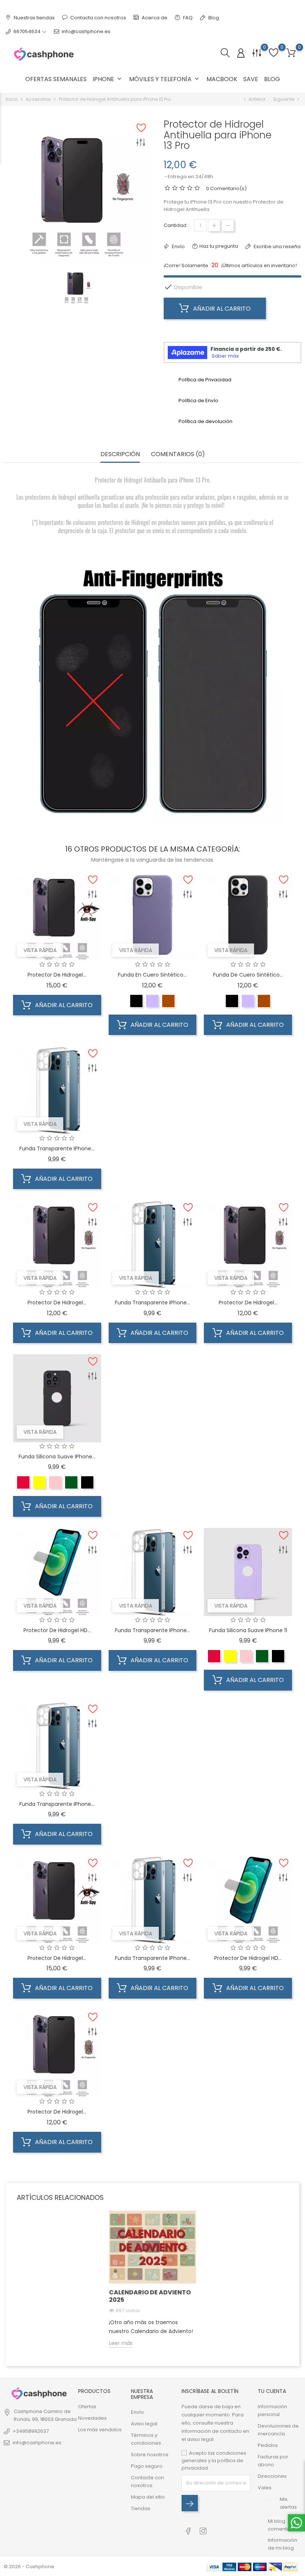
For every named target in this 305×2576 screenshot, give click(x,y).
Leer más (121, 2343)
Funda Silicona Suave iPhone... (57, 1457)
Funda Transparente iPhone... (57, 1148)
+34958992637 (31, 2431)
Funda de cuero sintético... (248, 975)
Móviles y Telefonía (165, 79)
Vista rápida (40, 950)
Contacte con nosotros (147, 2482)
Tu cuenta (272, 2391)
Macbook (222, 79)
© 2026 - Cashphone (29, 2567)
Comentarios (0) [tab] (178, 454)
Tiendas (141, 2508)
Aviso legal (144, 2424)
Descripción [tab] (120, 454)
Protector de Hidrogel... (57, 975)
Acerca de (154, 18)
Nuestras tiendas (34, 18)
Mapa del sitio (148, 2497)
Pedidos (268, 2445)
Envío (137, 2412)
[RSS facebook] (188, 2527)
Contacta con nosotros (98, 18)
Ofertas (87, 2407)
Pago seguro (147, 2466)
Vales (265, 2488)
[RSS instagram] (203, 2527)
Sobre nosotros (150, 2455)
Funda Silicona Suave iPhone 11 (248, 1630)
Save (251, 79)
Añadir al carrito (221, 309)
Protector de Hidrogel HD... (57, 1630)
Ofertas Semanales (56, 79)
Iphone (108, 79)
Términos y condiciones (146, 2439)
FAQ (187, 18)
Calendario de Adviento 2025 (150, 2296)
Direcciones (272, 2476)
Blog (213, 18)
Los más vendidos (100, 2430)
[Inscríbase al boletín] (190, 2503)
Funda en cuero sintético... (152, 975)
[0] (291, 53)
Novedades (92, 2418)
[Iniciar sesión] (241, 53)
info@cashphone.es (86, 31)
